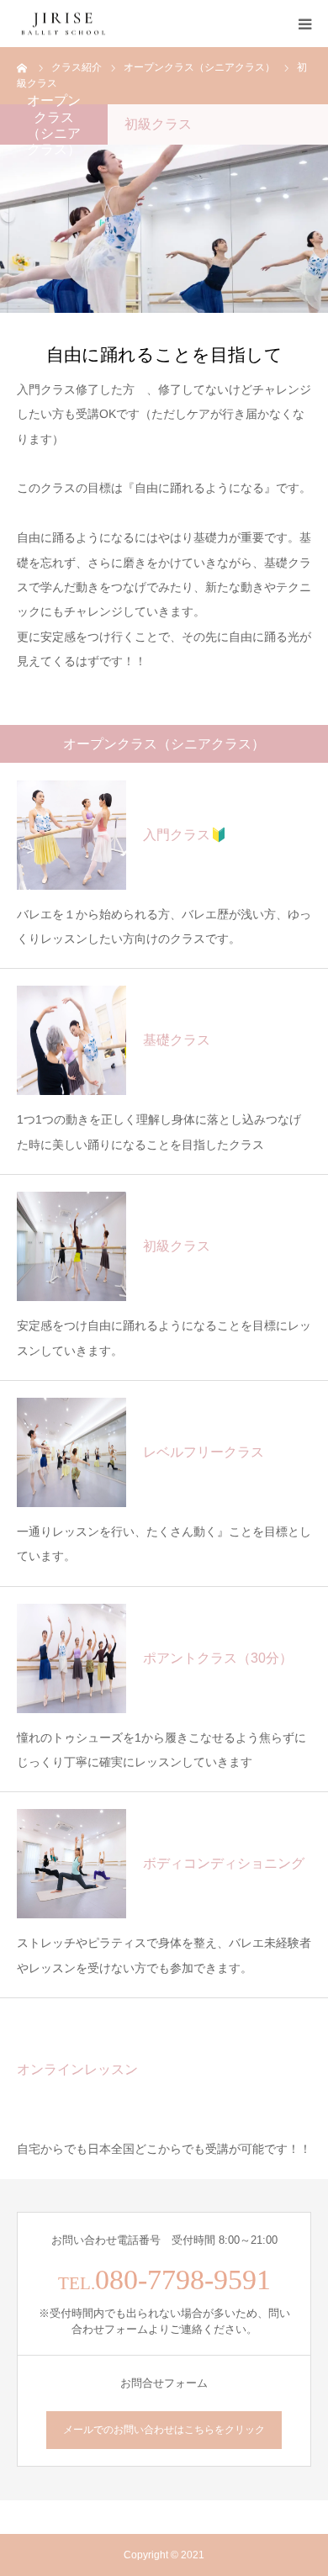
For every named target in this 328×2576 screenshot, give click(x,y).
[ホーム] (23, 67)
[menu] (304, 24)
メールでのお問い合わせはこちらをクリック (164, 2430)
